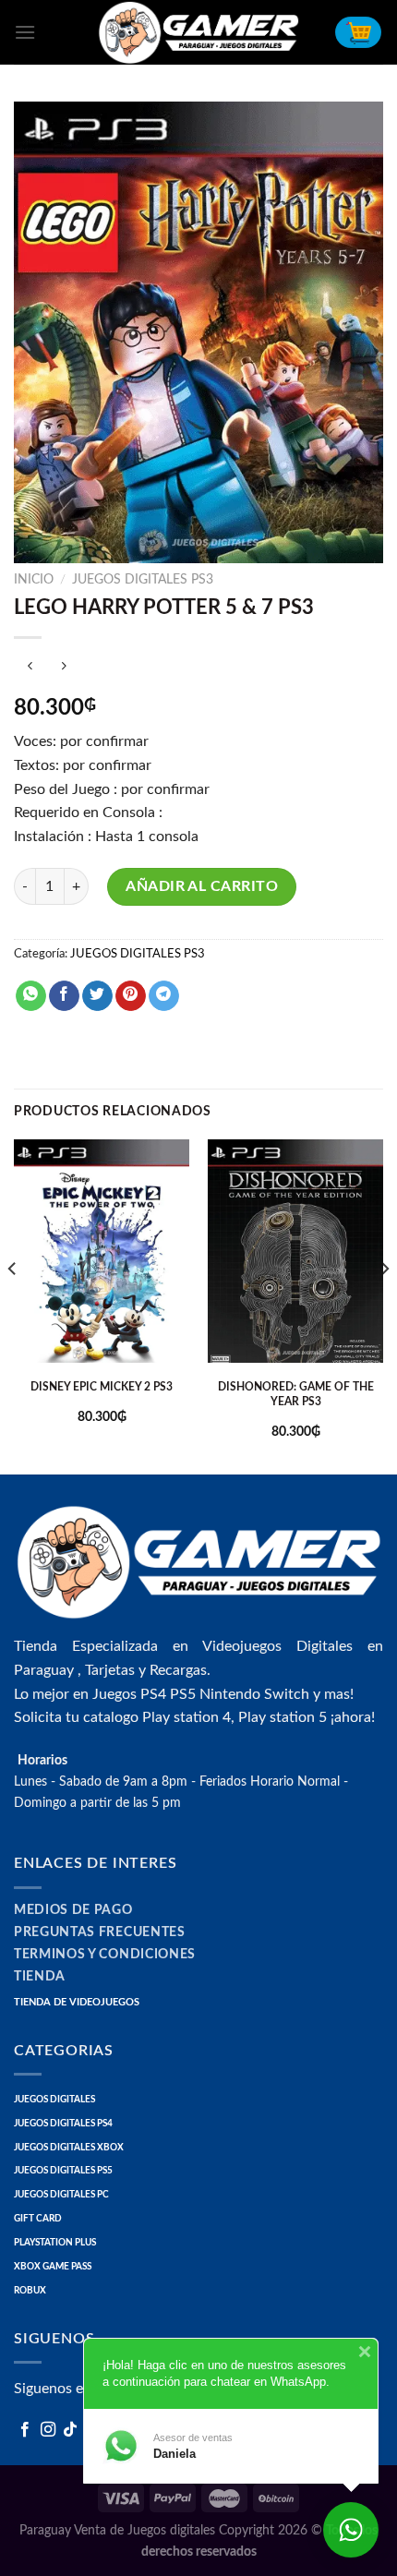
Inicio (34, 580)
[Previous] (13, 1305)
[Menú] (25, 32)
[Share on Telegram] (164, 996)
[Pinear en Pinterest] (131, 996)
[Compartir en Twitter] (97, 996)
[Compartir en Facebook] (64, 996)
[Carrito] (358, 32)
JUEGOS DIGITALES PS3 (143, 580)
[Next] (384, 1305)
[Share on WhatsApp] (31, 996)
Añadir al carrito (202, 886)
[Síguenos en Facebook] (25, 2430)
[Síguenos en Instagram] (48, 2430)
